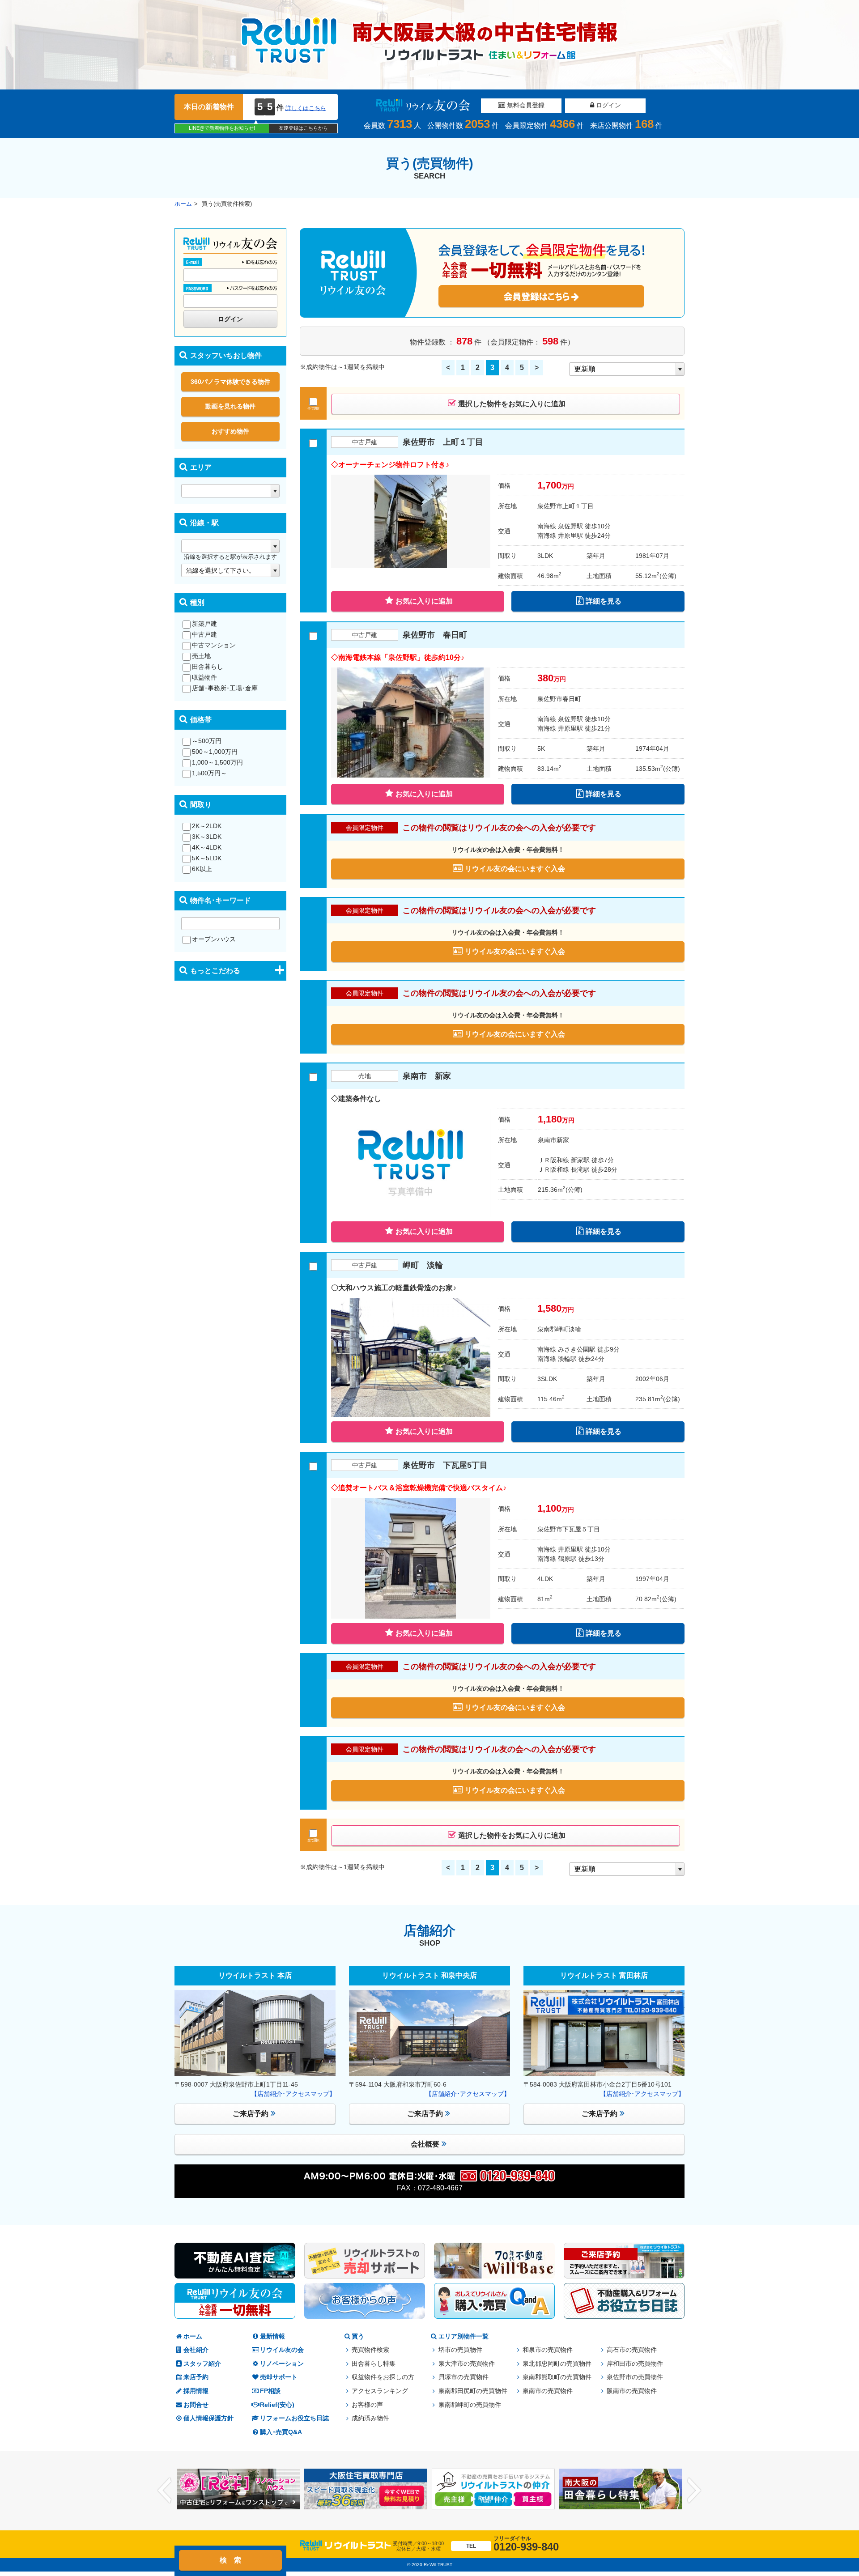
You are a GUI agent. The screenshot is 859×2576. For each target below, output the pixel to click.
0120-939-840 (512, 2544)
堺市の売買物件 (460, 2350)
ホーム (183, 204)
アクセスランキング (380, 2391)
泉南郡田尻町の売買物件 (473, 2391)
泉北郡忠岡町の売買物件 (557, 2364)
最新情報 (272, 2336)
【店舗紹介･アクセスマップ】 (293, 2094)
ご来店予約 (251, 2114)
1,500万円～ (209, 773)
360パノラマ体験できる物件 (230, 382)
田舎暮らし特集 (374, 2364)
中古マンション (214, 645)
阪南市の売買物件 (632, 2391)
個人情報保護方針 (208, 2418)
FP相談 (270, 2391)
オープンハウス (214, 939)
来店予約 (196, 2377)
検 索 (230, 2560)
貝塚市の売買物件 (464, 2377)
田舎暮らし (208, 667)
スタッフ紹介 (202, 2364)
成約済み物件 (370, 2418)
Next (694, 2491)
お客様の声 (367, 2405)
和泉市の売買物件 (548, 2350)
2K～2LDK (207, 826)
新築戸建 (204, 624)
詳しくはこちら (306, 108)
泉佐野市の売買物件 (635, 2377)
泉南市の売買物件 (548, 2391)
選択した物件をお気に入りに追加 (512, 404)
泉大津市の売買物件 (467, 2364)
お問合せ (196, 2405)
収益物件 (204, 677)
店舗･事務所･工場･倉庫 (225, 688)
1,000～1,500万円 (217, 762)
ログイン (608, 105)
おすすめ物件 (230, 431)
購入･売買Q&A (281, 2432)
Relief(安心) (277, 2405)
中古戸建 (204, 634)
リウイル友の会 (282, 2350)
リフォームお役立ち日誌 (294, 2418)
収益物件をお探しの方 (383, 2377)
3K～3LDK (207, 837)
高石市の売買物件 (632, 2350)
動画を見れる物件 (230, 406)
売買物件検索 (370, 2350)
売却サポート (279, 2377)
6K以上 (202, 869)
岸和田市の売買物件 (635, 2364)
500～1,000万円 (215, 752)
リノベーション (282, 2364)
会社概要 (425, 2144)
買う (358, 2336)
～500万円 (207, 741)
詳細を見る (604, 601)
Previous (165, 2491)
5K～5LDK (207, 858)
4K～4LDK (207, 847)
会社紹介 (196, 2350)
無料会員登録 (525, 105)
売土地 (201, 656)
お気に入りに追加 (424, 601)
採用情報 (196, 2391)
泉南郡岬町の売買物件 (470, 2405)
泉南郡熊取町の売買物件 (557, 2377)
